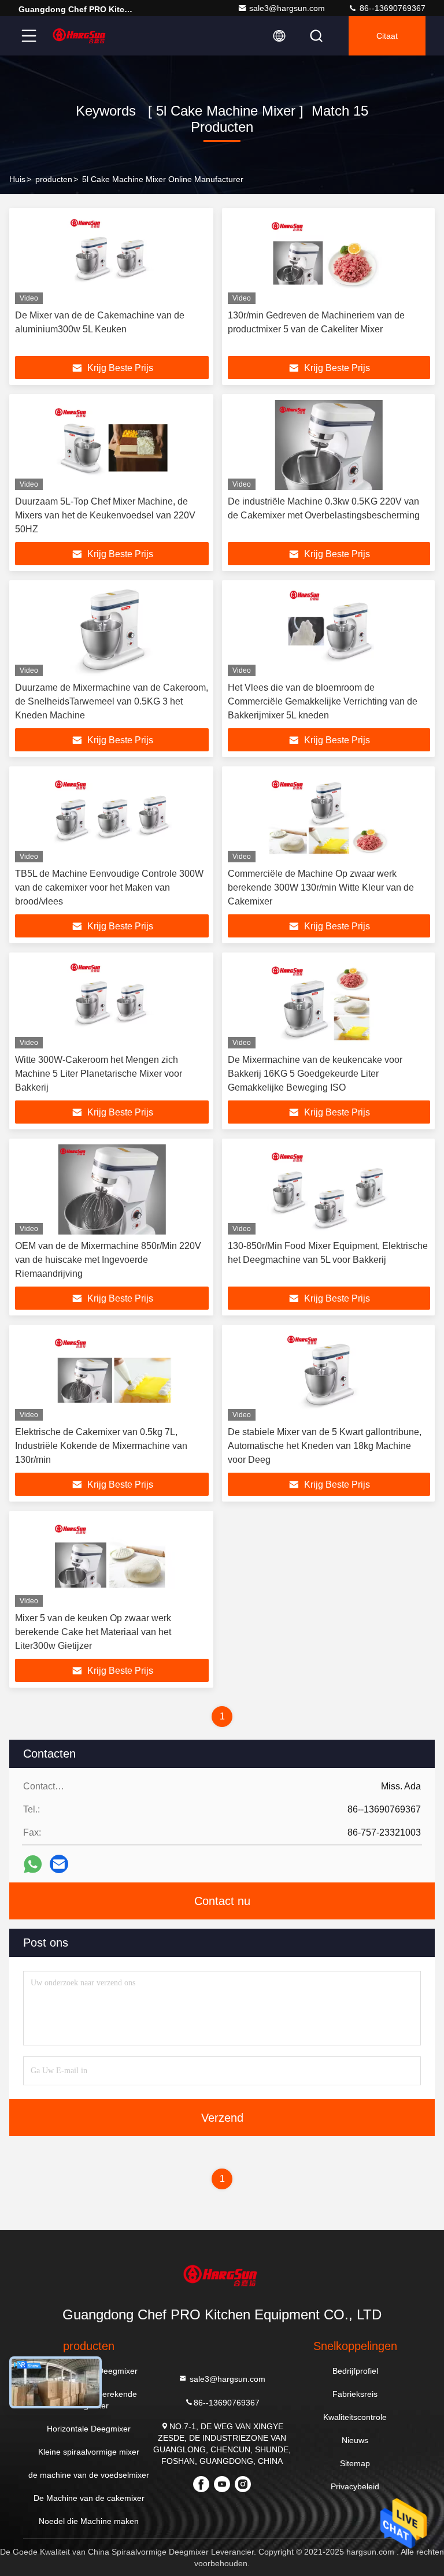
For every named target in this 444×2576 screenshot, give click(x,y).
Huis (17, 179)
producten (54, 179)
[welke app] (33, 1864)
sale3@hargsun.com (287, 8)
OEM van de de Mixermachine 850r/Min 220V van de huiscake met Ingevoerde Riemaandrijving (108, 1260)
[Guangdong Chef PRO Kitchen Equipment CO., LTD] (80, 36)
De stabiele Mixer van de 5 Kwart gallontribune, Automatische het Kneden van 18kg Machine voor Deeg (325, 1446)
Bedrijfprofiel (355, 2371)
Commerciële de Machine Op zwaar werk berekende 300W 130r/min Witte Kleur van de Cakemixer (321, 887)
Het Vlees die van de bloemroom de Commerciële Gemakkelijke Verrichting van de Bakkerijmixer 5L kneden (323, 701)
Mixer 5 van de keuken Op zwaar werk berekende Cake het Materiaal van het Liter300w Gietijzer (93, 1632)
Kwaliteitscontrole (355, 2417)
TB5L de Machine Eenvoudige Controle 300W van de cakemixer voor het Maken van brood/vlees (109, 887)
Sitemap (355, 2463)
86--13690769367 (391, 8)
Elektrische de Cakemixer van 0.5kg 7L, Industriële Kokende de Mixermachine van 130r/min (101, 1446)
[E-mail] (59, 1864)
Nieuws (355, 2440)
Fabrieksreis (355, 2394)
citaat (387, 36)
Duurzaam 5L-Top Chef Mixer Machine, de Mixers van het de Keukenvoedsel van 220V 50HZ (105, 515)
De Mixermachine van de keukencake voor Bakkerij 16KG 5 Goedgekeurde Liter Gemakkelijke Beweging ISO (315, 1074)
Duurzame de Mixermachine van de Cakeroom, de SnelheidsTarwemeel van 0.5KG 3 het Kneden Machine (112, 701)
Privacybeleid (355, 2486)
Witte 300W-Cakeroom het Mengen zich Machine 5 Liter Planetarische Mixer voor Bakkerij (99, 1074)
